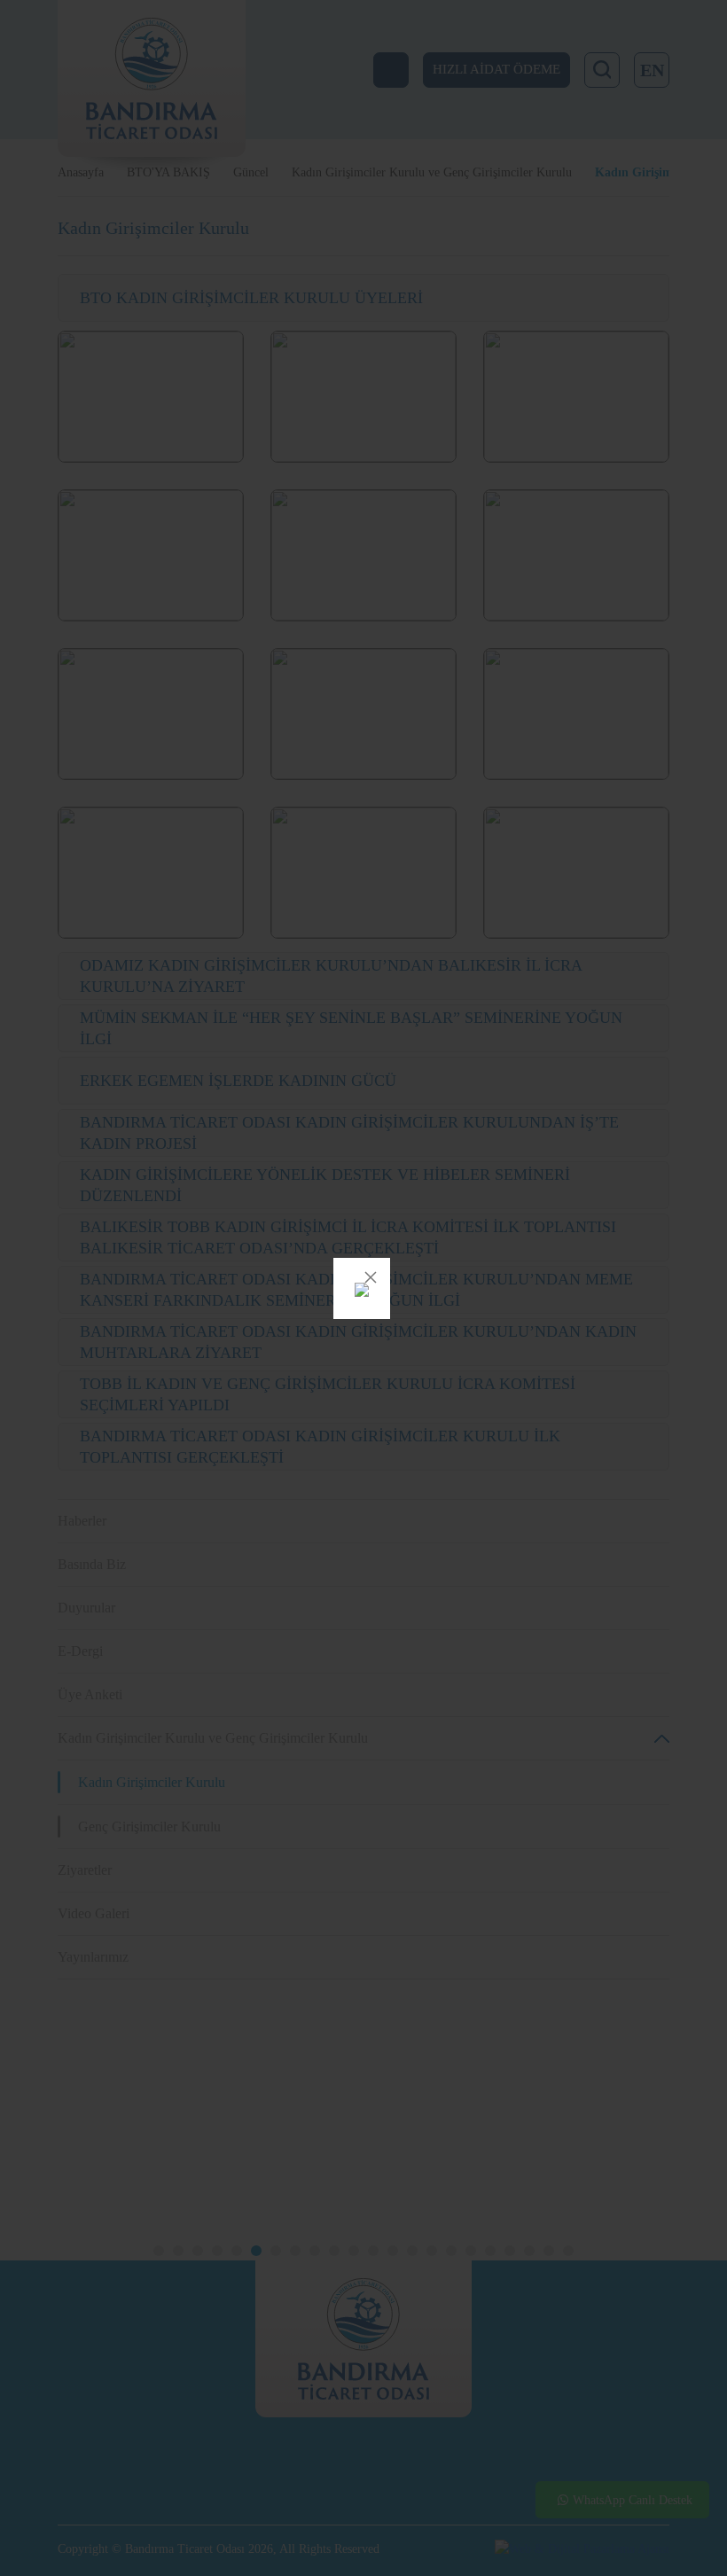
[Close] (371, 1277)
